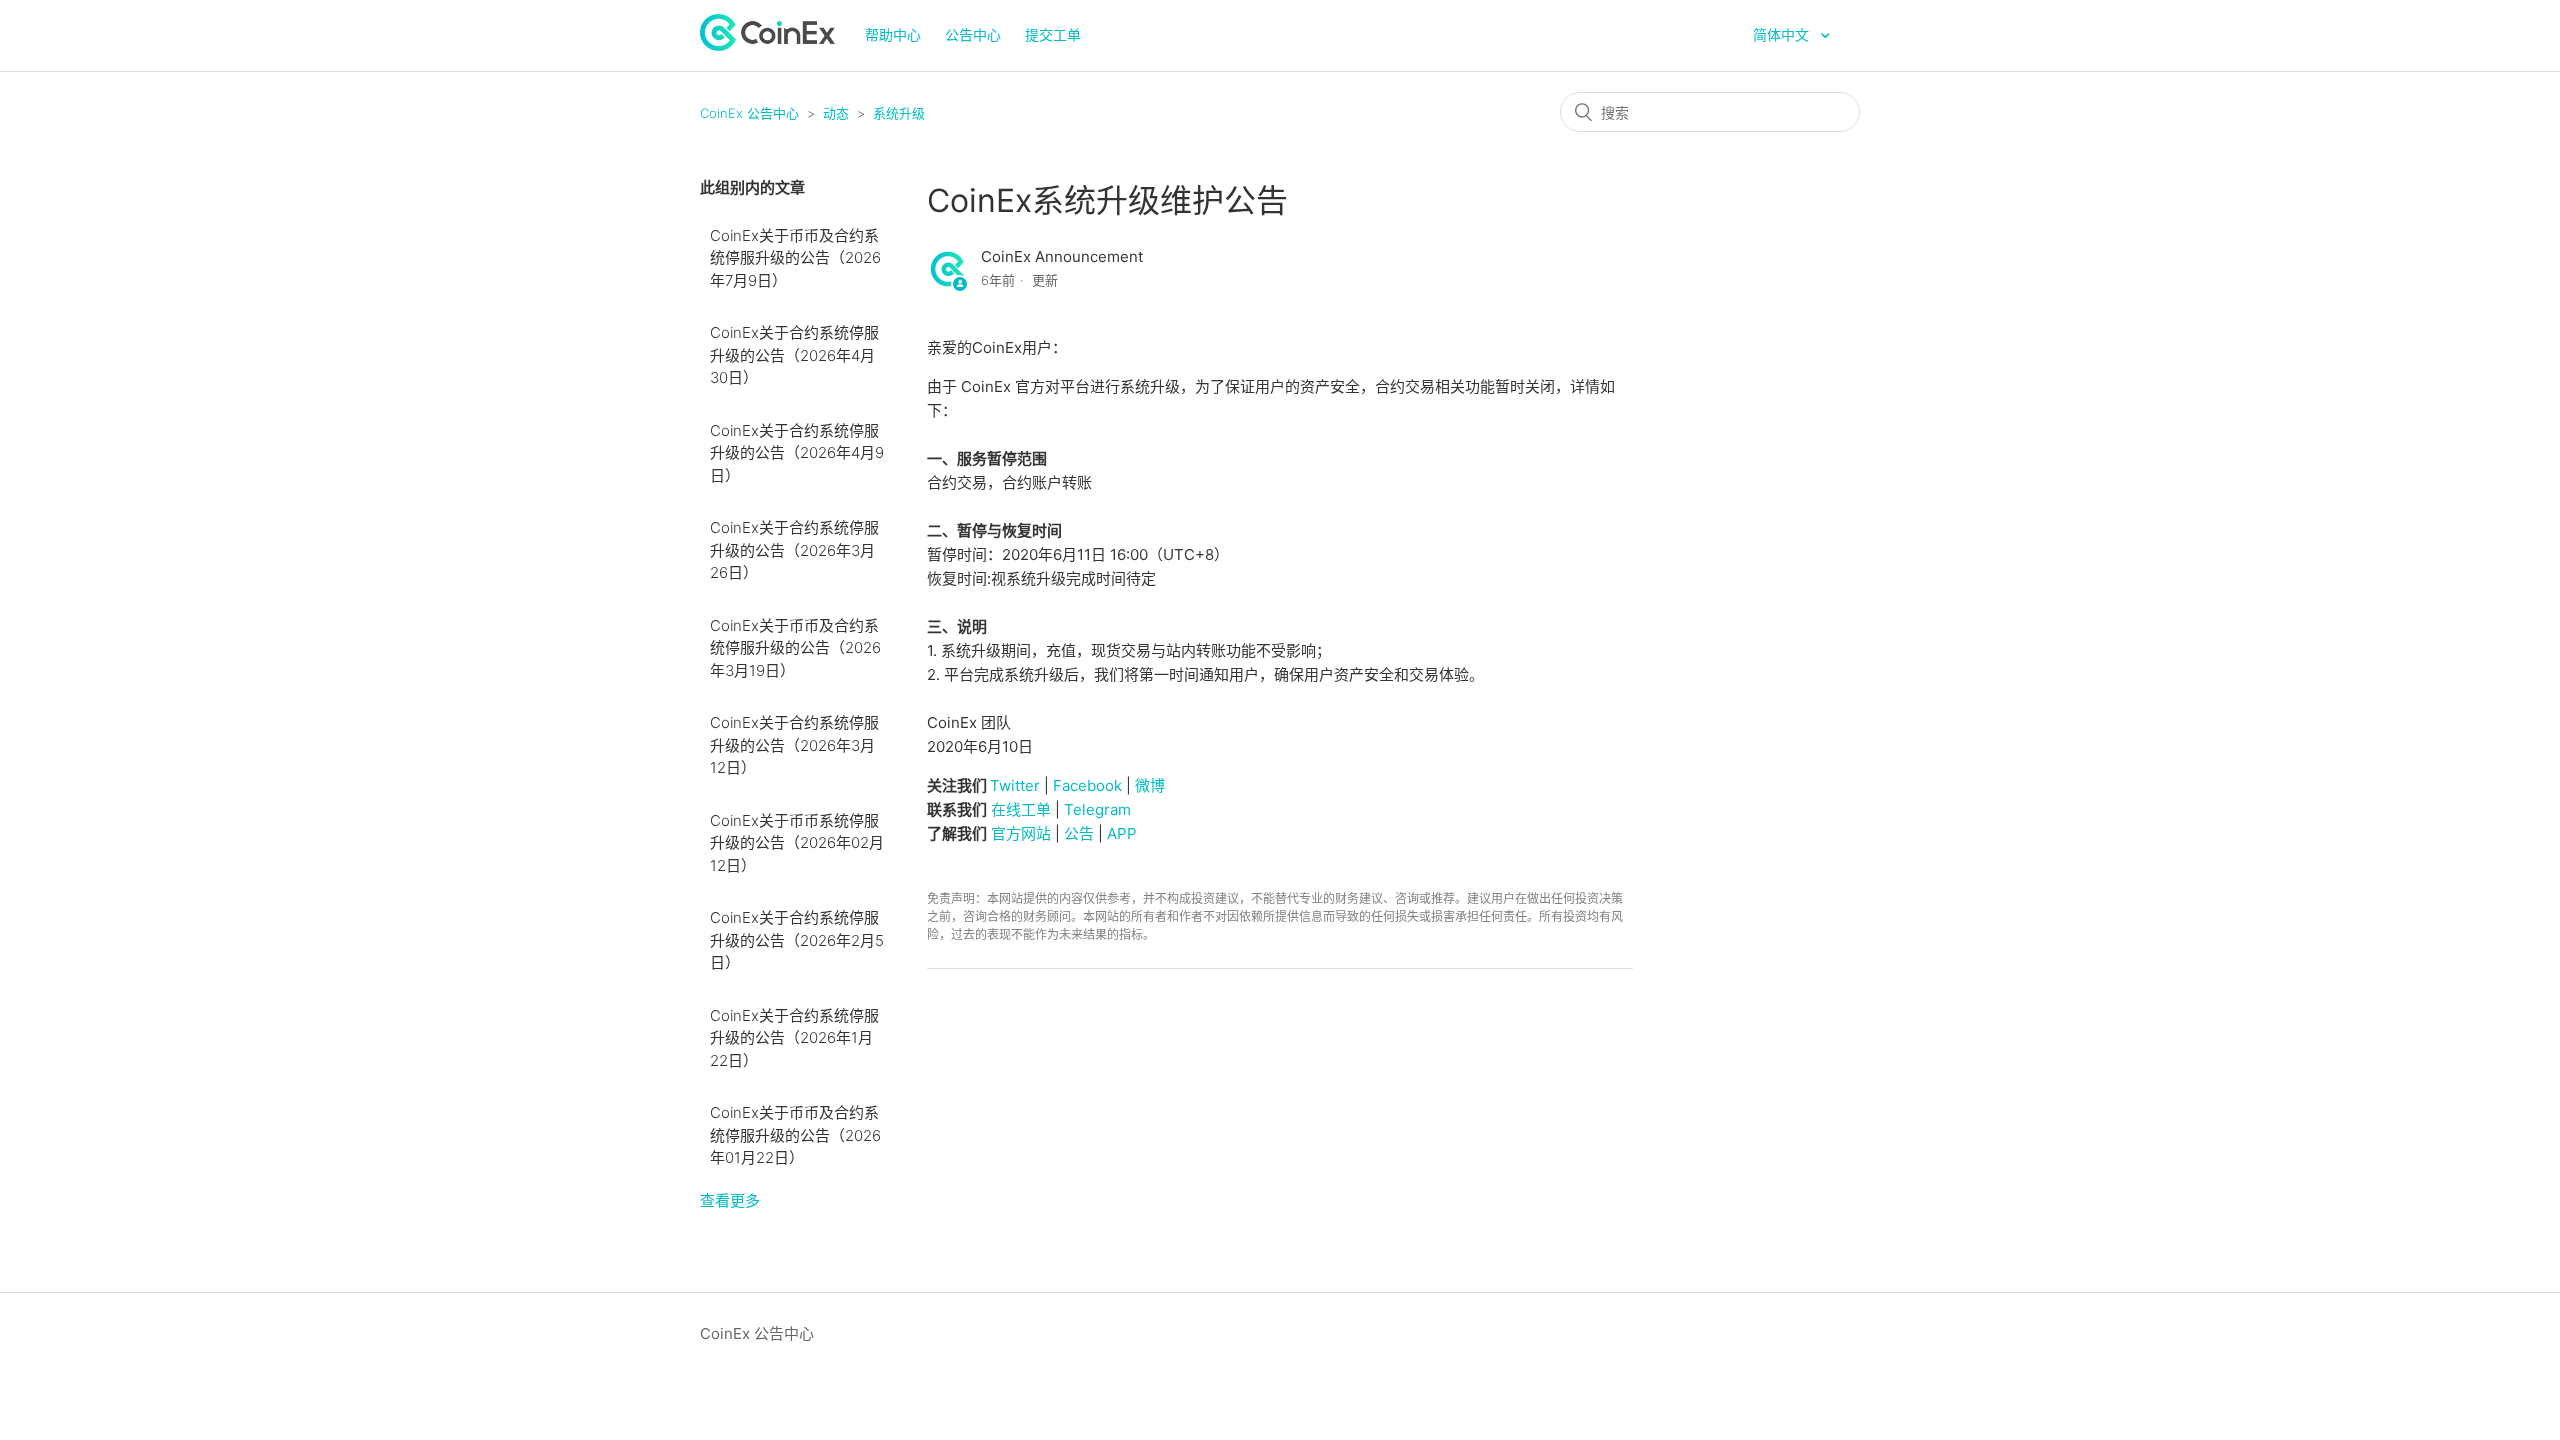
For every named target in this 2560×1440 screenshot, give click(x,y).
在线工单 (1021, 809)
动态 (836, 113)
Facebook (1087, 785)
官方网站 (1021, 833)
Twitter (1015, 785)
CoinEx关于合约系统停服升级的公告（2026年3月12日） (794, 745)
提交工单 (1053, 34)
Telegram (1097, 809)
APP (1122, 833)
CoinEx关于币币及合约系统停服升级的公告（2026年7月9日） (795, 258)
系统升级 (899, 113)
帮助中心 (893, 34)
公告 (1079, 833)
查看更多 (730, 1200)
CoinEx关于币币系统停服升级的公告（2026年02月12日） (797, 843)
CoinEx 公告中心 (749, 113)
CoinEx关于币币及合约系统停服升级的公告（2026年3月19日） (795, 648)
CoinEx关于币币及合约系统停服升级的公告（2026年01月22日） (795, 1135)
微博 (1150, 785)
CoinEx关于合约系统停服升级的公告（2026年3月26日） (794, 550)
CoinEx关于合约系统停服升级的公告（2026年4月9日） (797, 453)
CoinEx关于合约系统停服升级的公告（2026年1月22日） (794, 1038)
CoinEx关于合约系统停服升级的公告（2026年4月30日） (794, 355)
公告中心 (973, 34)
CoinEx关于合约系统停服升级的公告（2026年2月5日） (797, 940)
